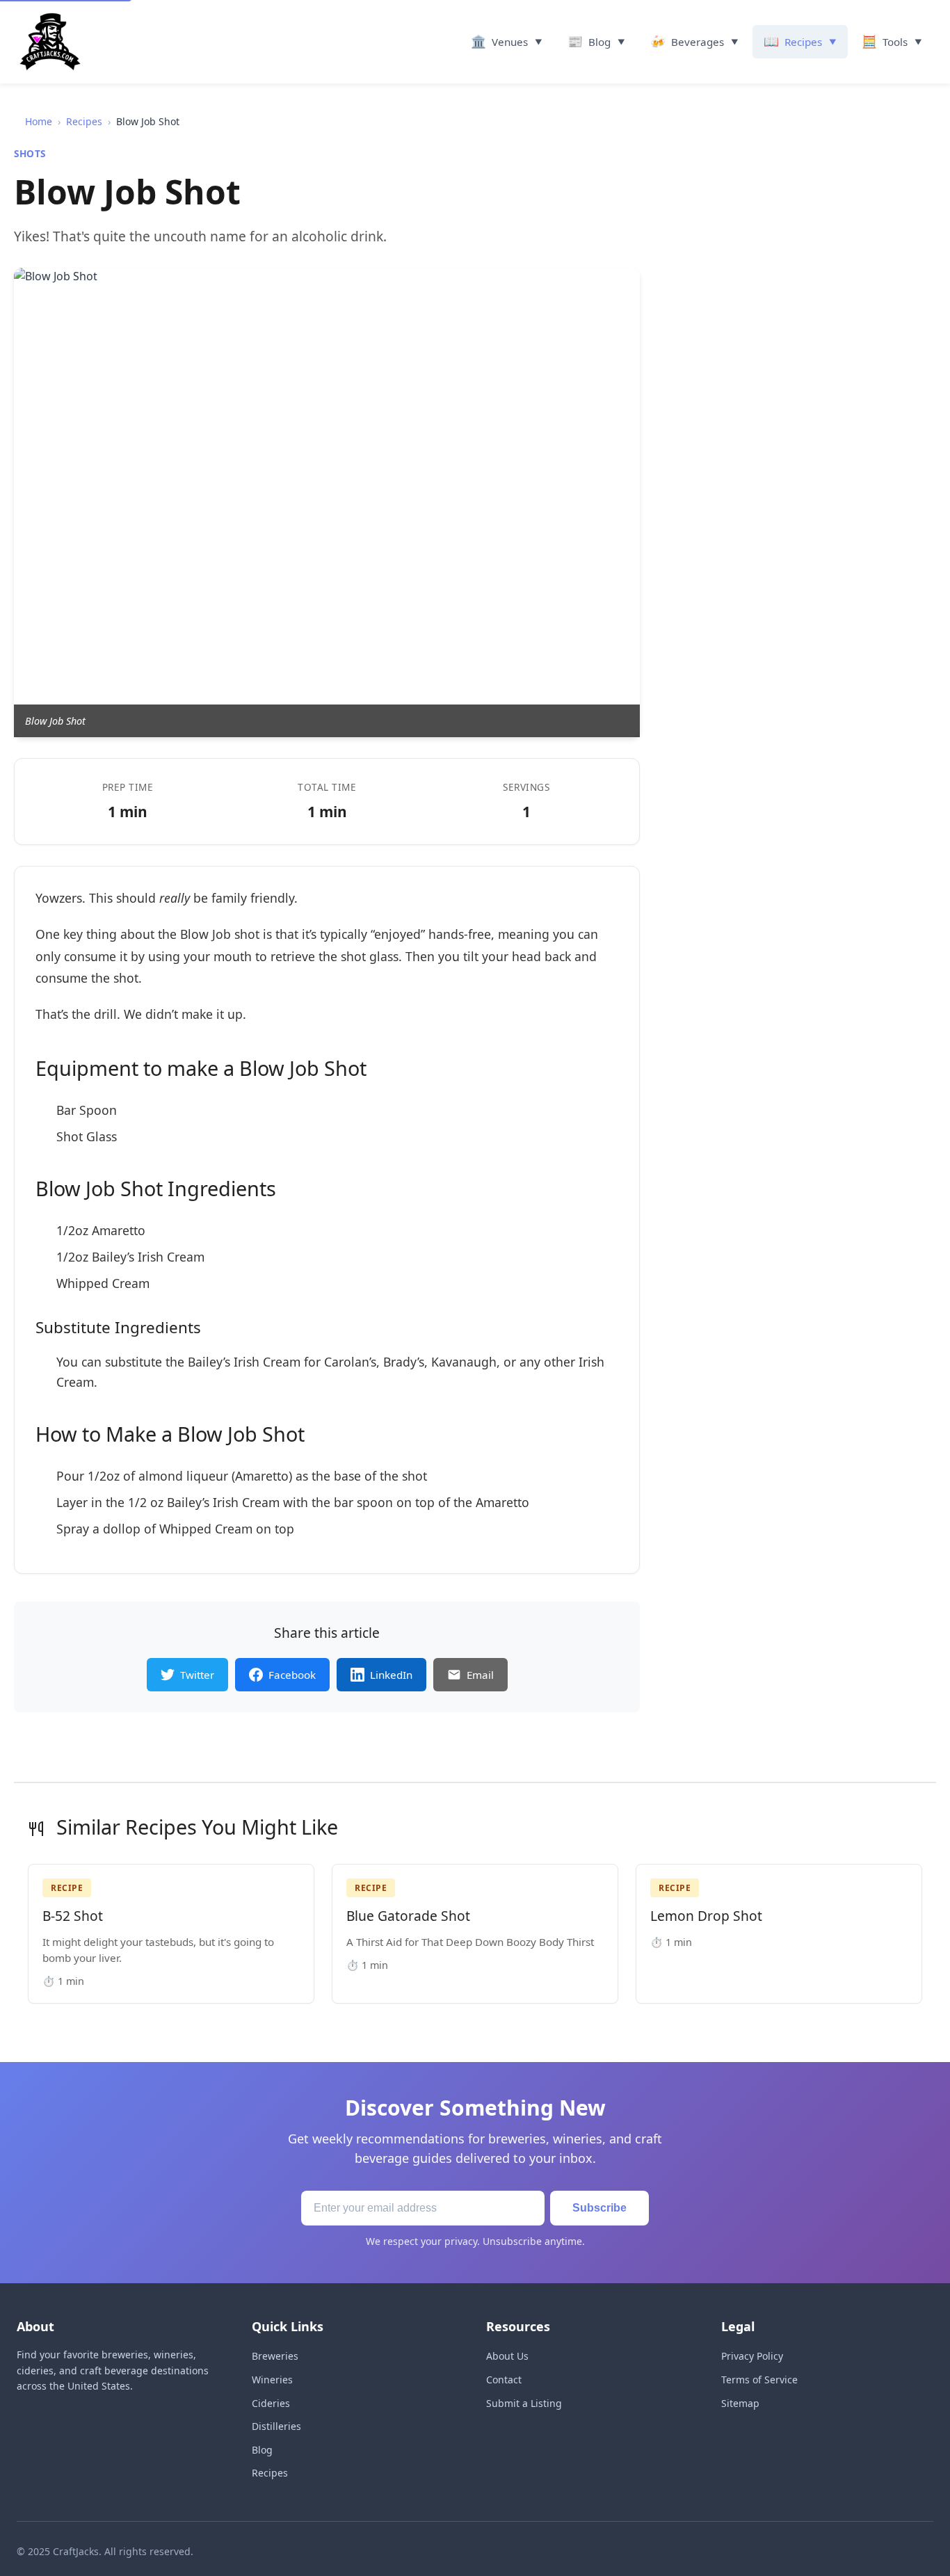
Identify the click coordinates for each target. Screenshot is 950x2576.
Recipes (84, 121)
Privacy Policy (752, 2356)
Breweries (275, 2356)
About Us (507, 2356)
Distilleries (276, 2426)
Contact (504, 2380)
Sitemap (740, 2403)
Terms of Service (759, 2380)
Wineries (272, 2380)
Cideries (271, 2403)
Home (39, 121)
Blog (262, 2450)
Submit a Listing (524, 2403)
